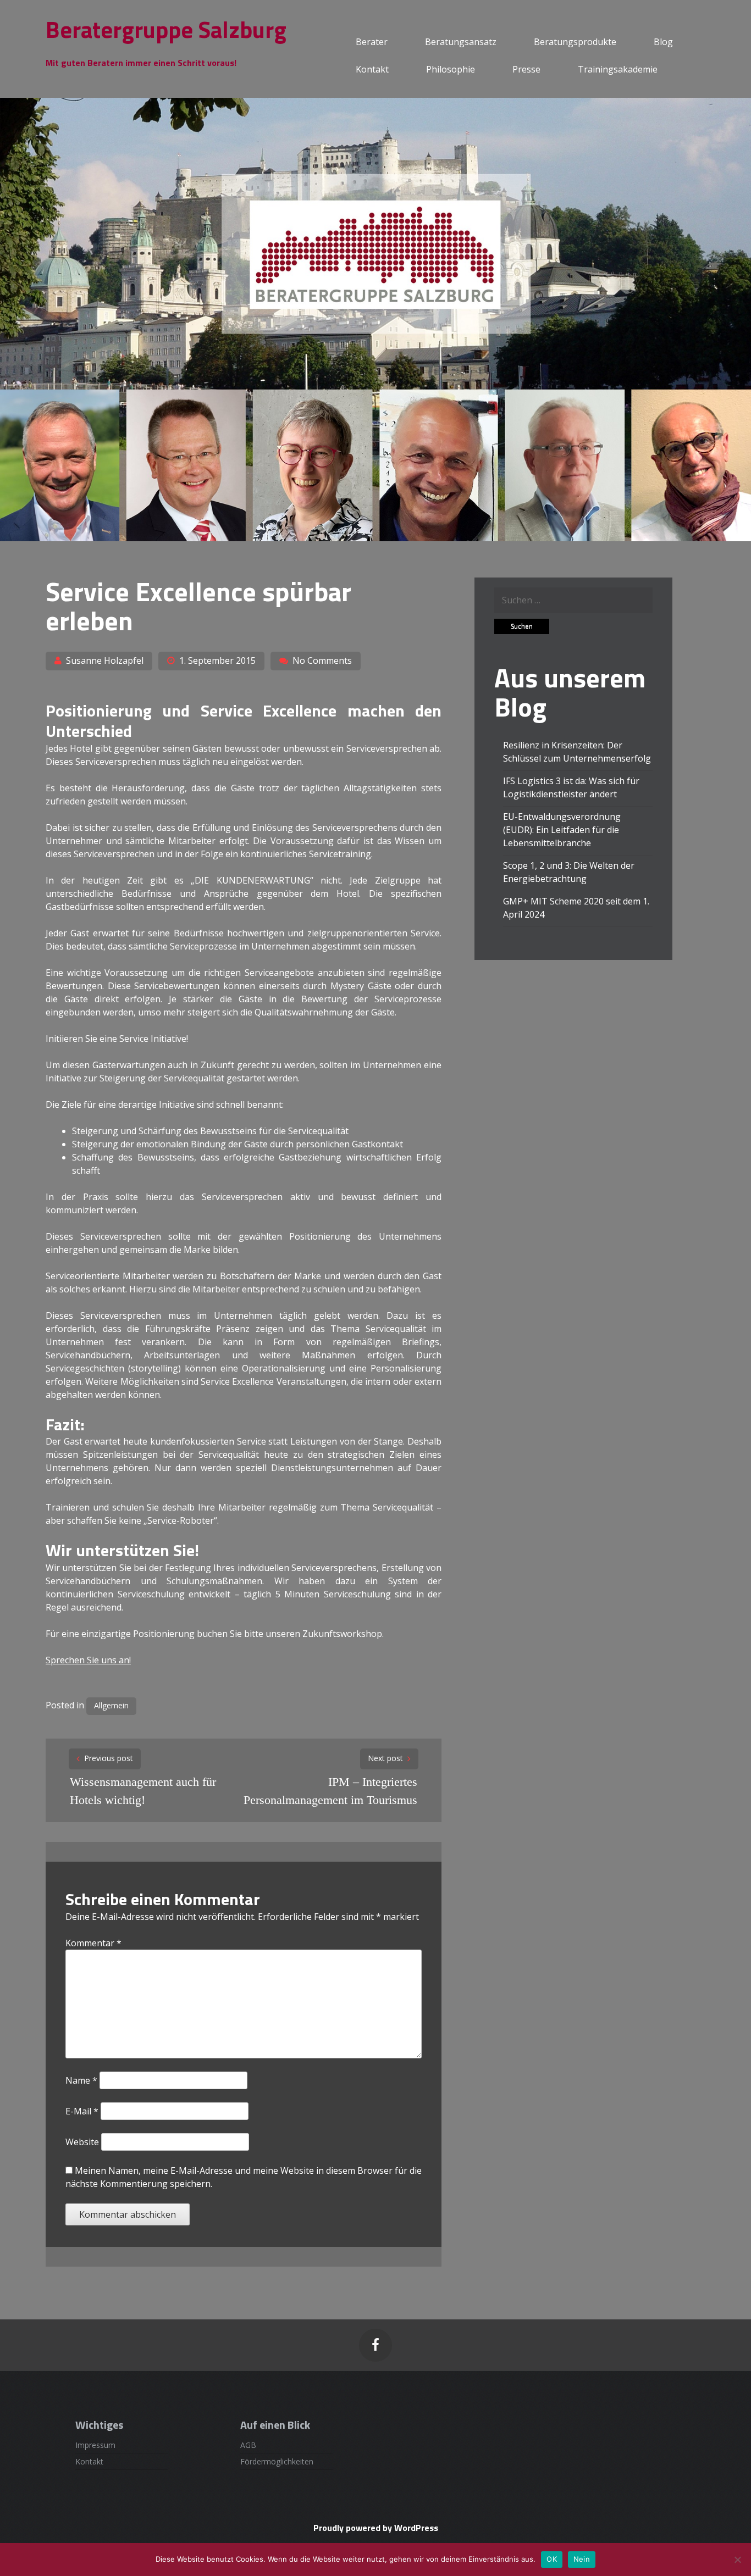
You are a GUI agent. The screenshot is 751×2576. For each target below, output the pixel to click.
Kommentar (93, 1943)
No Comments (322, 660)
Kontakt (372, 69)
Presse (526, 69)
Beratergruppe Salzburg (166, 29)
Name (81, 2080)
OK (552, 2559)
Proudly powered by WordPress (376, 2528)
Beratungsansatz (461, 42)
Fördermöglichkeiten (277, 2461)
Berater (372, 42)
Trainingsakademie (618, 69)
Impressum (95, 2445)
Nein (582, 2559)
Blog (663, 42)
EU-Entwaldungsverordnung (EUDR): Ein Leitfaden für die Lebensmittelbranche (562, 830)
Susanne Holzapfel (105, 660)
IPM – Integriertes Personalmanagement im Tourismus (330, 1791)
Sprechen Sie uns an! (88, 1660)
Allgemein (111, 1705)
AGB (248, 2445)
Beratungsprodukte (575, 42)
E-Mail (82, 2111)
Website (82, 2142)
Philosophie (451, 69)
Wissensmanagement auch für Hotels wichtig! (143, 1791)
